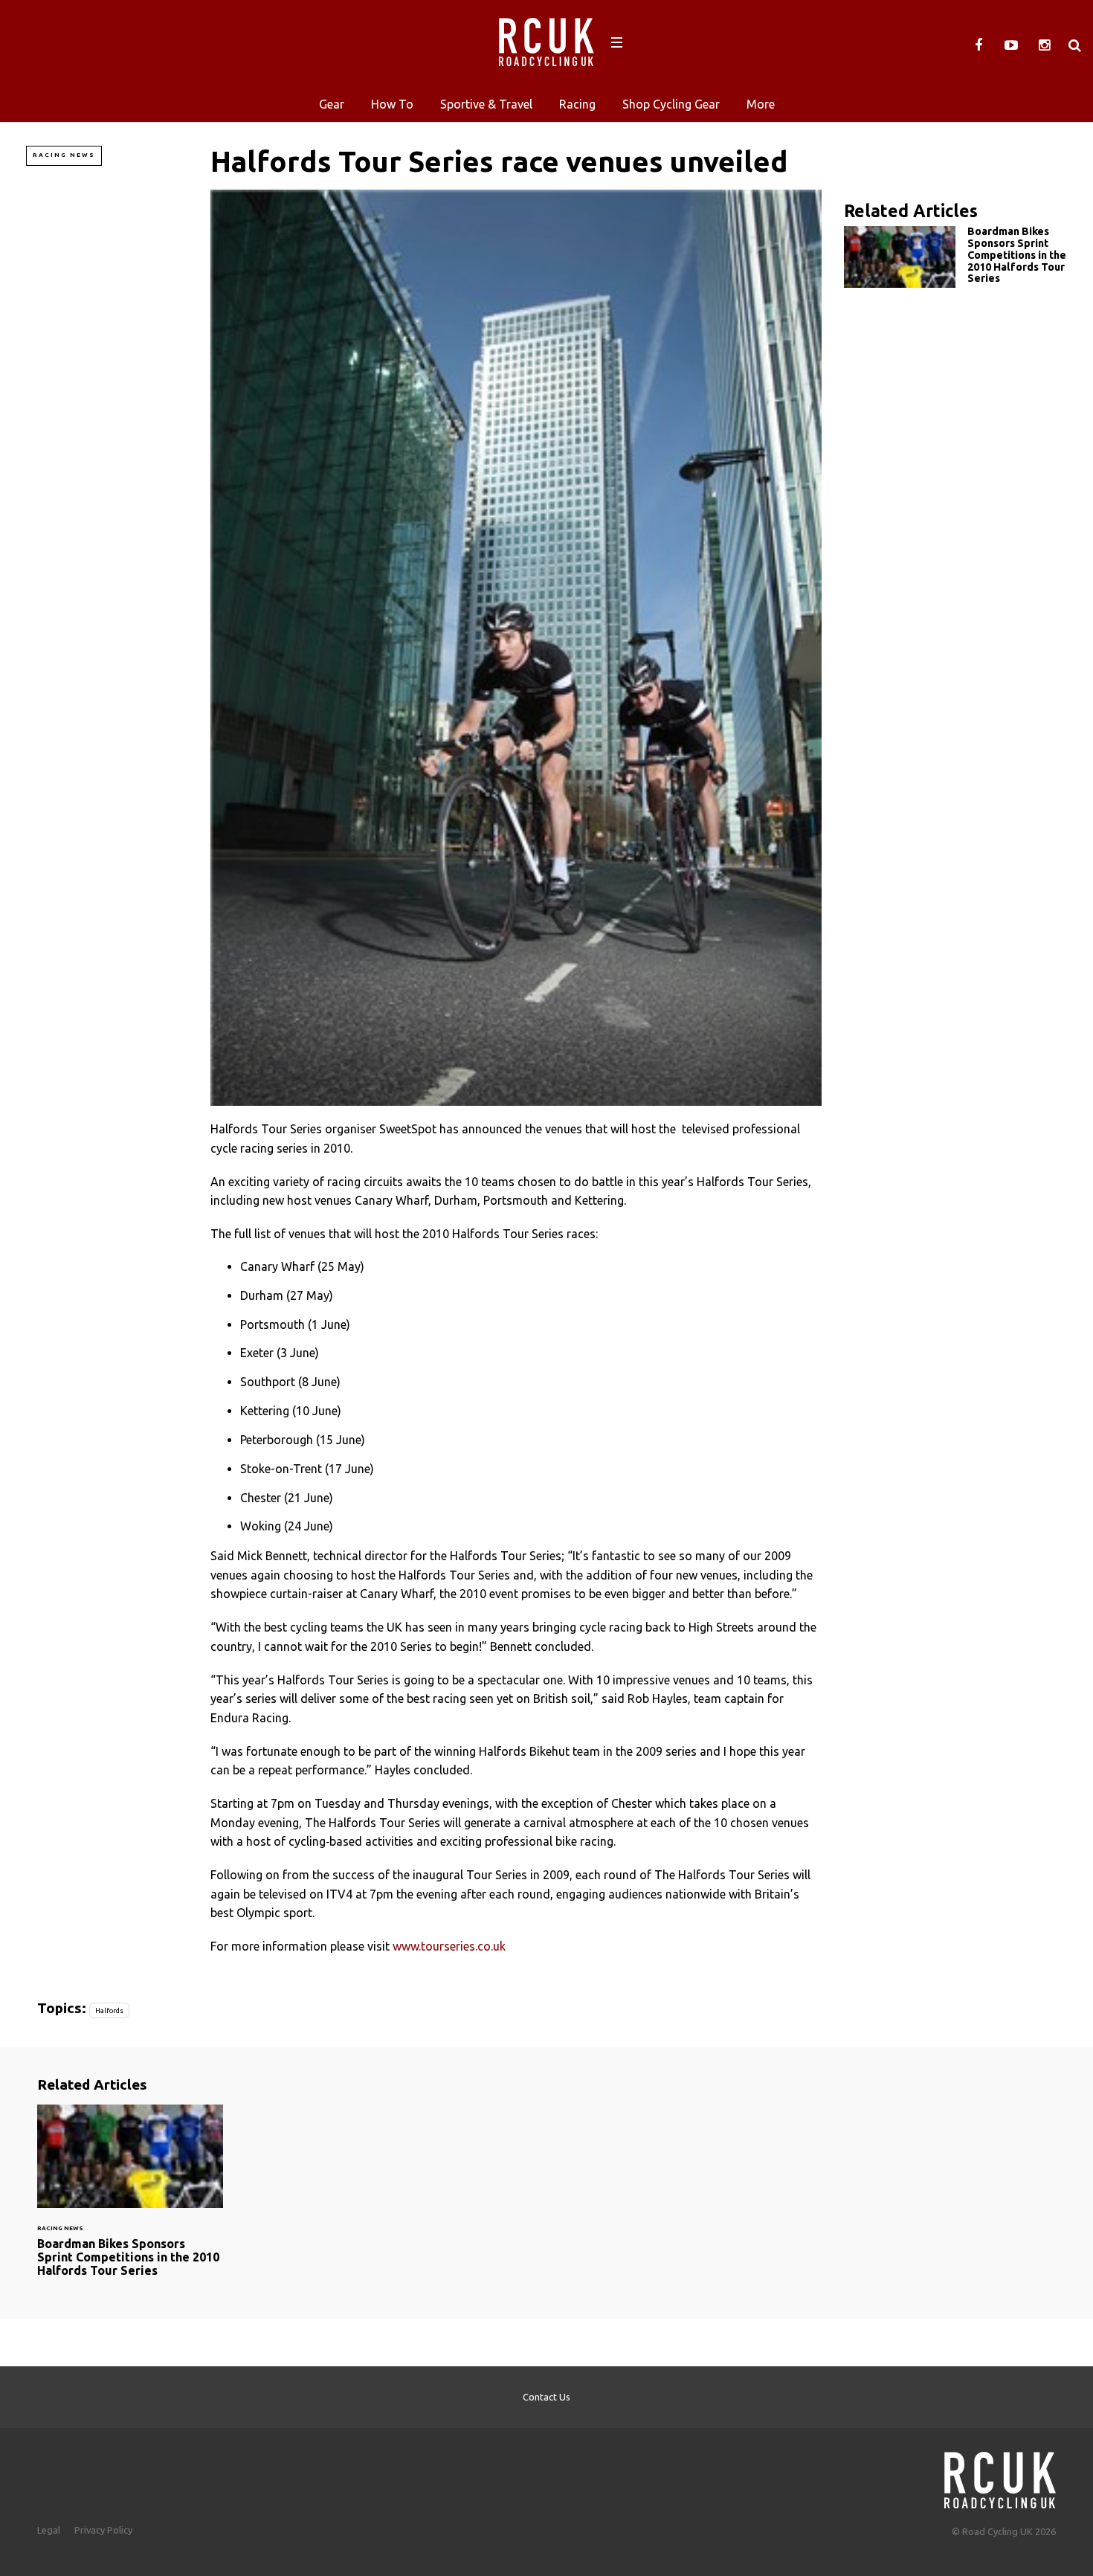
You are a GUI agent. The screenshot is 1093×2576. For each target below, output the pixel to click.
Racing (577, 104)
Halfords (109, 2010)
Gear (332, 104)
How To (392, 104)
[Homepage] (1000, 2476)
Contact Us (546, 2397)
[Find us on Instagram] (1044, 45)
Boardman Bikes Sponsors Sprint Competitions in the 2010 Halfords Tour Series (955, 258)
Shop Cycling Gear (671, 104)
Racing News (64, 155)
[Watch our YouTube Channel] (1011, 45)
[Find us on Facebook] (978, 45)
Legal (49, 2530)
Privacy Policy (103, 2530)
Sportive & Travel (486, 104)
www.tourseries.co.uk (449, 1946)
